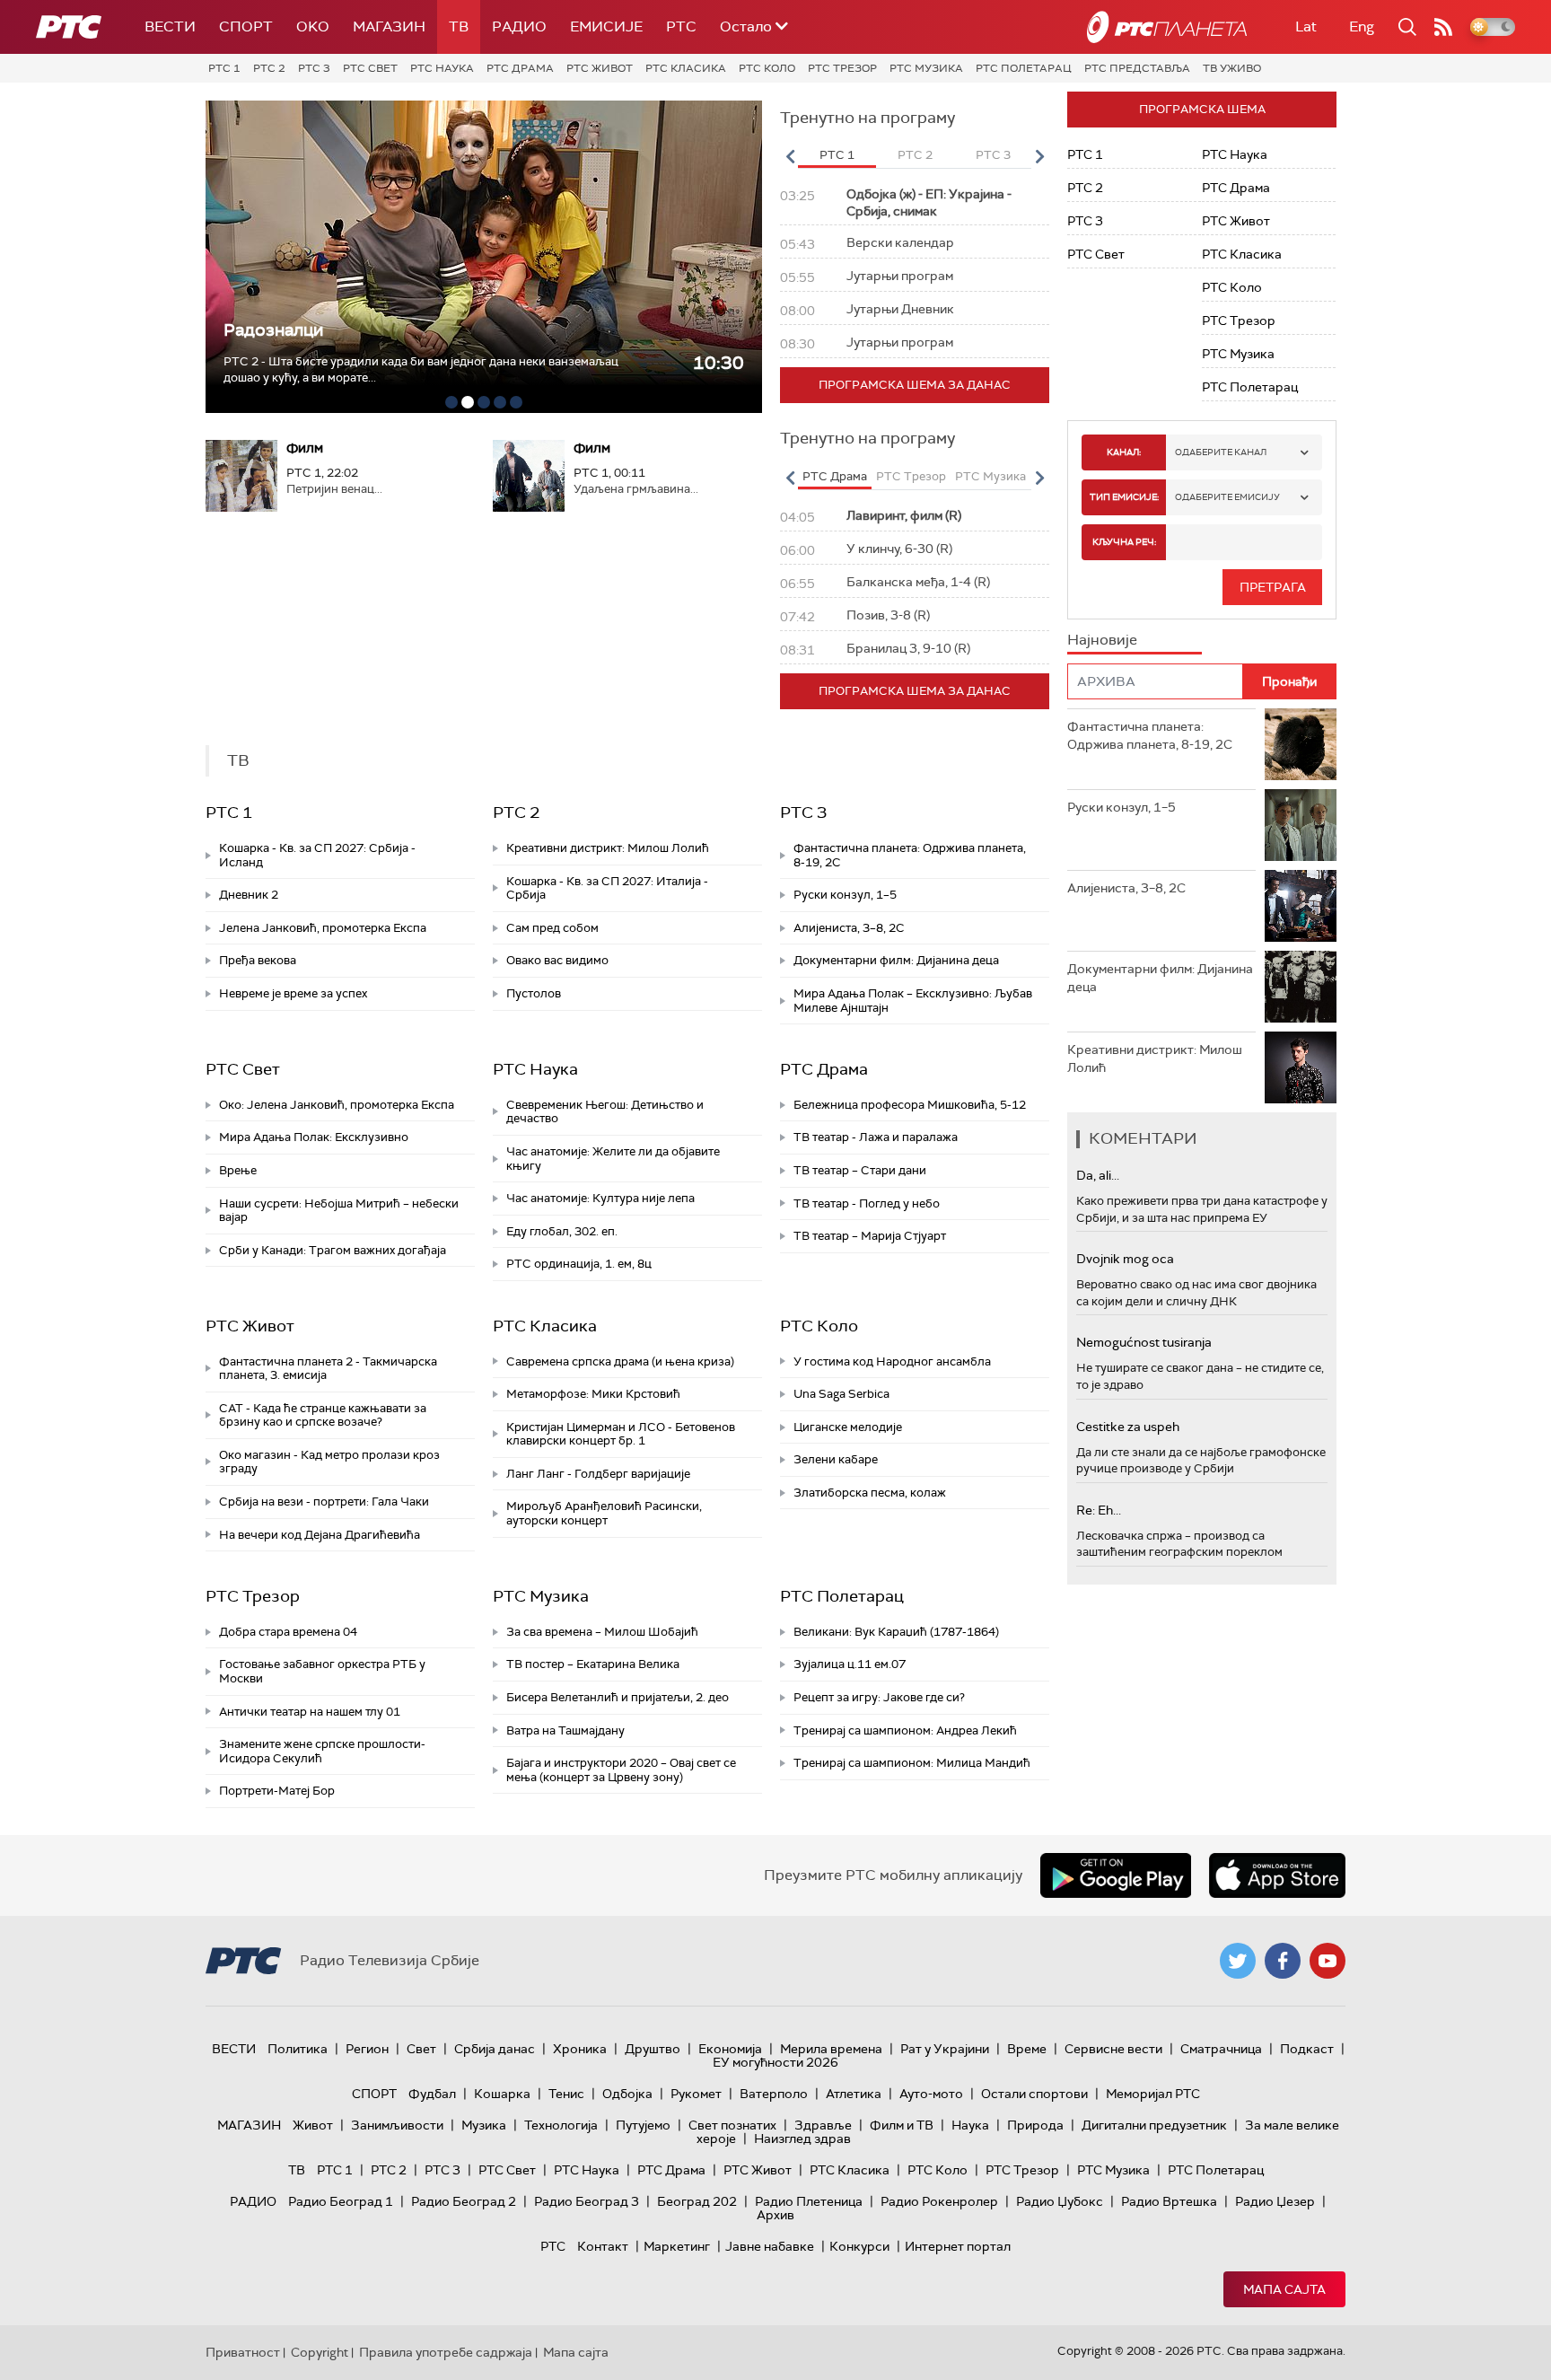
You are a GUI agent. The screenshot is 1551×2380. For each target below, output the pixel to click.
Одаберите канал (1221, 452)
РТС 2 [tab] (915, 155)
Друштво (653, 2049)
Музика (484, 2125)
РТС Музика (926, 68)
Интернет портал (958, 2246)
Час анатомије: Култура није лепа (600, 1198)
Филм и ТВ (902, 2125)
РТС (681, 26)
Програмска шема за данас (915, 385)
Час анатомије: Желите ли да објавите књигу (613, 1159)
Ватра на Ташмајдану (565, 1730)
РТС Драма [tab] (835, 476)
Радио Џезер (1275, 2201)
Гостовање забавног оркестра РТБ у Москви (322, 1671)
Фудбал (432, 2094)
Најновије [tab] (1102, 640)
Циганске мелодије (848, 1427)
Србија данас (495, 2049)
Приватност (243, 2352)
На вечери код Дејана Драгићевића (320, 1535)
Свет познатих (732, 2125)
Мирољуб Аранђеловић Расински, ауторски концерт (604, 1513)
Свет (421, 2049)
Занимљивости (397, 2125)
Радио (519, 26)
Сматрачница (1221, 2049)
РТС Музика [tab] (990, 476)
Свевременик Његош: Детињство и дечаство (605, 1112)
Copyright (320, 2352)
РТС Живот (600, 68)
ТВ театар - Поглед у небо (867, 1203)
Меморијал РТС (1153, 2094)
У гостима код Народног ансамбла (892, 1361)
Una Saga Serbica (841, 1394)
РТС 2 (269, 68)
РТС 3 (314, 68)
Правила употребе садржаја (446, 2352)
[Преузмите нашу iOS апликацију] (1277, 1875)
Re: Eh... (1099, 1510)
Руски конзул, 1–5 (845, 895)
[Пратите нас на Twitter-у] (1238, 1961)
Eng (1362, 26)
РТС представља (1137, 68)
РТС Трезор (842, 68)
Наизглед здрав (802, 2138)
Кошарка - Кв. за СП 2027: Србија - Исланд (317, 855)
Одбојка (627, 2094)
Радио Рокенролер (939, 2201)
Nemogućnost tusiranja (1144, 1342)
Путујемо (643, 2125)
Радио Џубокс (1060, 2201)
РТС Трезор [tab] (911, 476)
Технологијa (561, 2125)
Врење (238, 1170)
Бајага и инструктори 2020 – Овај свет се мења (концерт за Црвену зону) (621, 1770)
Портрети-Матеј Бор (277, 1791)
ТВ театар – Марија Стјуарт (870, 1236)
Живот (313, 2125)
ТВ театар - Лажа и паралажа (876, 1137)
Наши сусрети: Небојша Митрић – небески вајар (339, 1211)
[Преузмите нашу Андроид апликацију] (1116, 1875)
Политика (298, 2049)
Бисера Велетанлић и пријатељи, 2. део (618, 1697)
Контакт (603, 2246)
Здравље (823, 2125)
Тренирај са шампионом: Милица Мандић (912, 1763)
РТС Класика (686, 68)
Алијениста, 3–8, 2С (849, 928)
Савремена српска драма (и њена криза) (620, 1361)
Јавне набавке (770, 2246)
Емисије (606, 26)
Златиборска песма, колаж (870, 1493)
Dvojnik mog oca (1125, 1259)
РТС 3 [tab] (993, 155)
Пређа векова (258, 960)
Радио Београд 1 (341, 2201)
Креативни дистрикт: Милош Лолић (608, 848)
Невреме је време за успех (293, 993)
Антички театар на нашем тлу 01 (310, 1712)
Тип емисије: (1124, 497)
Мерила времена (831, 2049)
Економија (730, 2049)
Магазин (389, 26)
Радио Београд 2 (464, 2201)
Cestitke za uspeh (1128, 1427)
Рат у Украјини (945, 2049)
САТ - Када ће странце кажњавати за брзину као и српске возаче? (323, 1415)
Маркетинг (677, 2246)
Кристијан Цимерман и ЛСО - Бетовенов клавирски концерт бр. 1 (621, 1434)
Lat (1306, 26)
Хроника (580, 2049)
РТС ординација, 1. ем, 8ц (579, 1264)
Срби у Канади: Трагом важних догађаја (333, 1250)
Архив (775, 2215)
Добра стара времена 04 (288, 1632)
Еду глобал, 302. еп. (562, 1231)
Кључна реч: (1124, 542)
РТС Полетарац (1024, 68)
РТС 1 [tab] (837, 155)
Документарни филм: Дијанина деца (896, 960)
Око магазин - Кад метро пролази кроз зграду (329, 1462)
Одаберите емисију (1227, 497)
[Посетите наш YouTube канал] (1328, 1961)
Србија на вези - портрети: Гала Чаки (324, 1502)
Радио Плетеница (809, 2201)
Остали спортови (1034, 2094)
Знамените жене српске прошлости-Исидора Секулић (322, 1751)
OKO (313, 26)
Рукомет (696, 2094)
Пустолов (534, 993)
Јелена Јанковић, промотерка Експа (323, 928)
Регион (367, 2049)
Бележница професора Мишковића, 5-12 (910, 1105)
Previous (790, 156)
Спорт (246, 26)
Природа (1035, 2125)
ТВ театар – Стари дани (860, 1170)
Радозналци (273, 330)
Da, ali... (1098, 1175)
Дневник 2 (249, 895)
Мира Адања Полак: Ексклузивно (314, 1137)
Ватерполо (774, 2094)
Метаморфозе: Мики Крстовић (593, 1394)
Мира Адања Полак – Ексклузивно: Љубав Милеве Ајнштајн (913, 1001)
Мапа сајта (1284, 2289)
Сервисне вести (1113, 2049)
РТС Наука (442, 68)
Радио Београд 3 (587, 2201)
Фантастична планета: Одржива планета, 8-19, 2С (910, 855)
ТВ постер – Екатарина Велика (593, 1664)
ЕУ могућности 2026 (775, 2062)
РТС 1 (224, 68)
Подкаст (1307, 2049)
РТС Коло (767, 68)
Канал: (1124, 452)
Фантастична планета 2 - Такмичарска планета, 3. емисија (328, 1369)
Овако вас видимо (557, 960)
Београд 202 (697, 2201)
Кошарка (502, 2094)
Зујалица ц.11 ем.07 (850, 1664)
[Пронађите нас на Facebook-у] (1283, 1961)
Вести (170, 26)
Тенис (566, 2094)
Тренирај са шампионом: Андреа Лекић (905, 1730)
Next (1039, 156)
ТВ (459, 26)
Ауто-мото (931, 2094)
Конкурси (859, 2246)
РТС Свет (370, 68)
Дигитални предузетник (1154, 2125)
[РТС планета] (1167, 27)
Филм (305, 448)
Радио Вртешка (1169, 2201)
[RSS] (1443, 27)
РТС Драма (520, 68)
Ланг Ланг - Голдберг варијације (598, 1474)
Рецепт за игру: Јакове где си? (879, 1697)
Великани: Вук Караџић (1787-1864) (896, 1632)
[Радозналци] (484, 257)
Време (1027, 2049)
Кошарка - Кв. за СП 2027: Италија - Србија (607, 888)
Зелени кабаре (836, 1459)
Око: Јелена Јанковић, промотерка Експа (337, 1105)
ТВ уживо (1232, 68)
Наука (970, 2125)
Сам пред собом (552, 928)
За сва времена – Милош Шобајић (602, 1632)
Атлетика (854, 2094)
